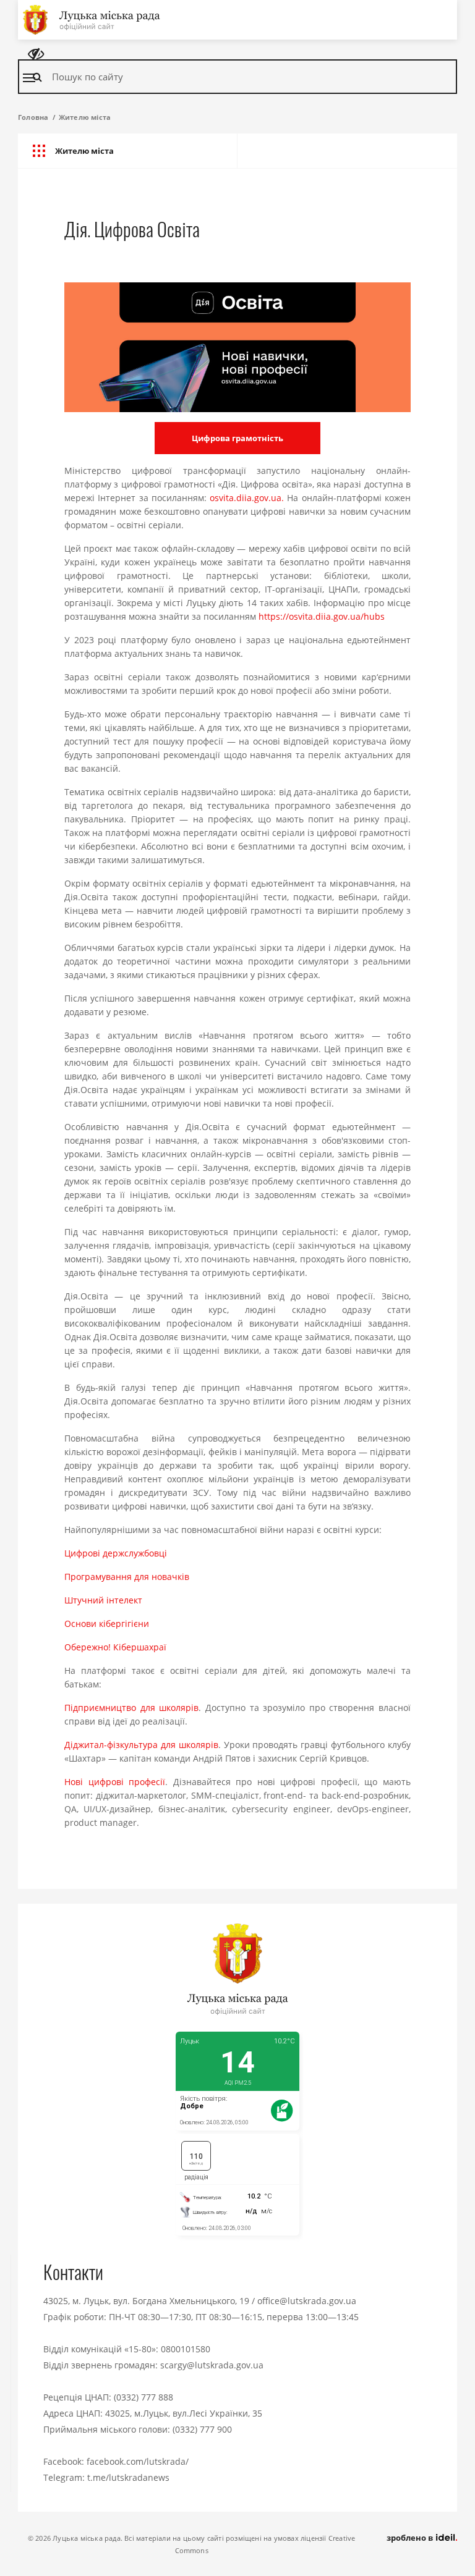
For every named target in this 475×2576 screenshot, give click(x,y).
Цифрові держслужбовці (116, 1553)
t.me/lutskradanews (128, 2477)
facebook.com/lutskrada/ (138, 2461)
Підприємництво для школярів (131, 1708)
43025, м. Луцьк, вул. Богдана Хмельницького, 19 (146, 2301)
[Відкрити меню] (29, 78)
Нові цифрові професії (115, 1782)
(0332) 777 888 (143, 2397)
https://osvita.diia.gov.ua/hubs (322, 616)
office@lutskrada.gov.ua (307, 2301)
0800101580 (186, 2349)
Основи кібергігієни (107, 1624)
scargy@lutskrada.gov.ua (212, 2365)
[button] (127, 151)
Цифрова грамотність (237, 438)
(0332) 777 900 (202, 2429)
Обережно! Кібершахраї (115, 1647)
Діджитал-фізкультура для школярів (141, 1745)
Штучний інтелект (103, 1600)
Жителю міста (85, 117)
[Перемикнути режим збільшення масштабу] (36, 54)
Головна (33, 117)
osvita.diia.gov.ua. (247, 498)
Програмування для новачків (127, 1577)
